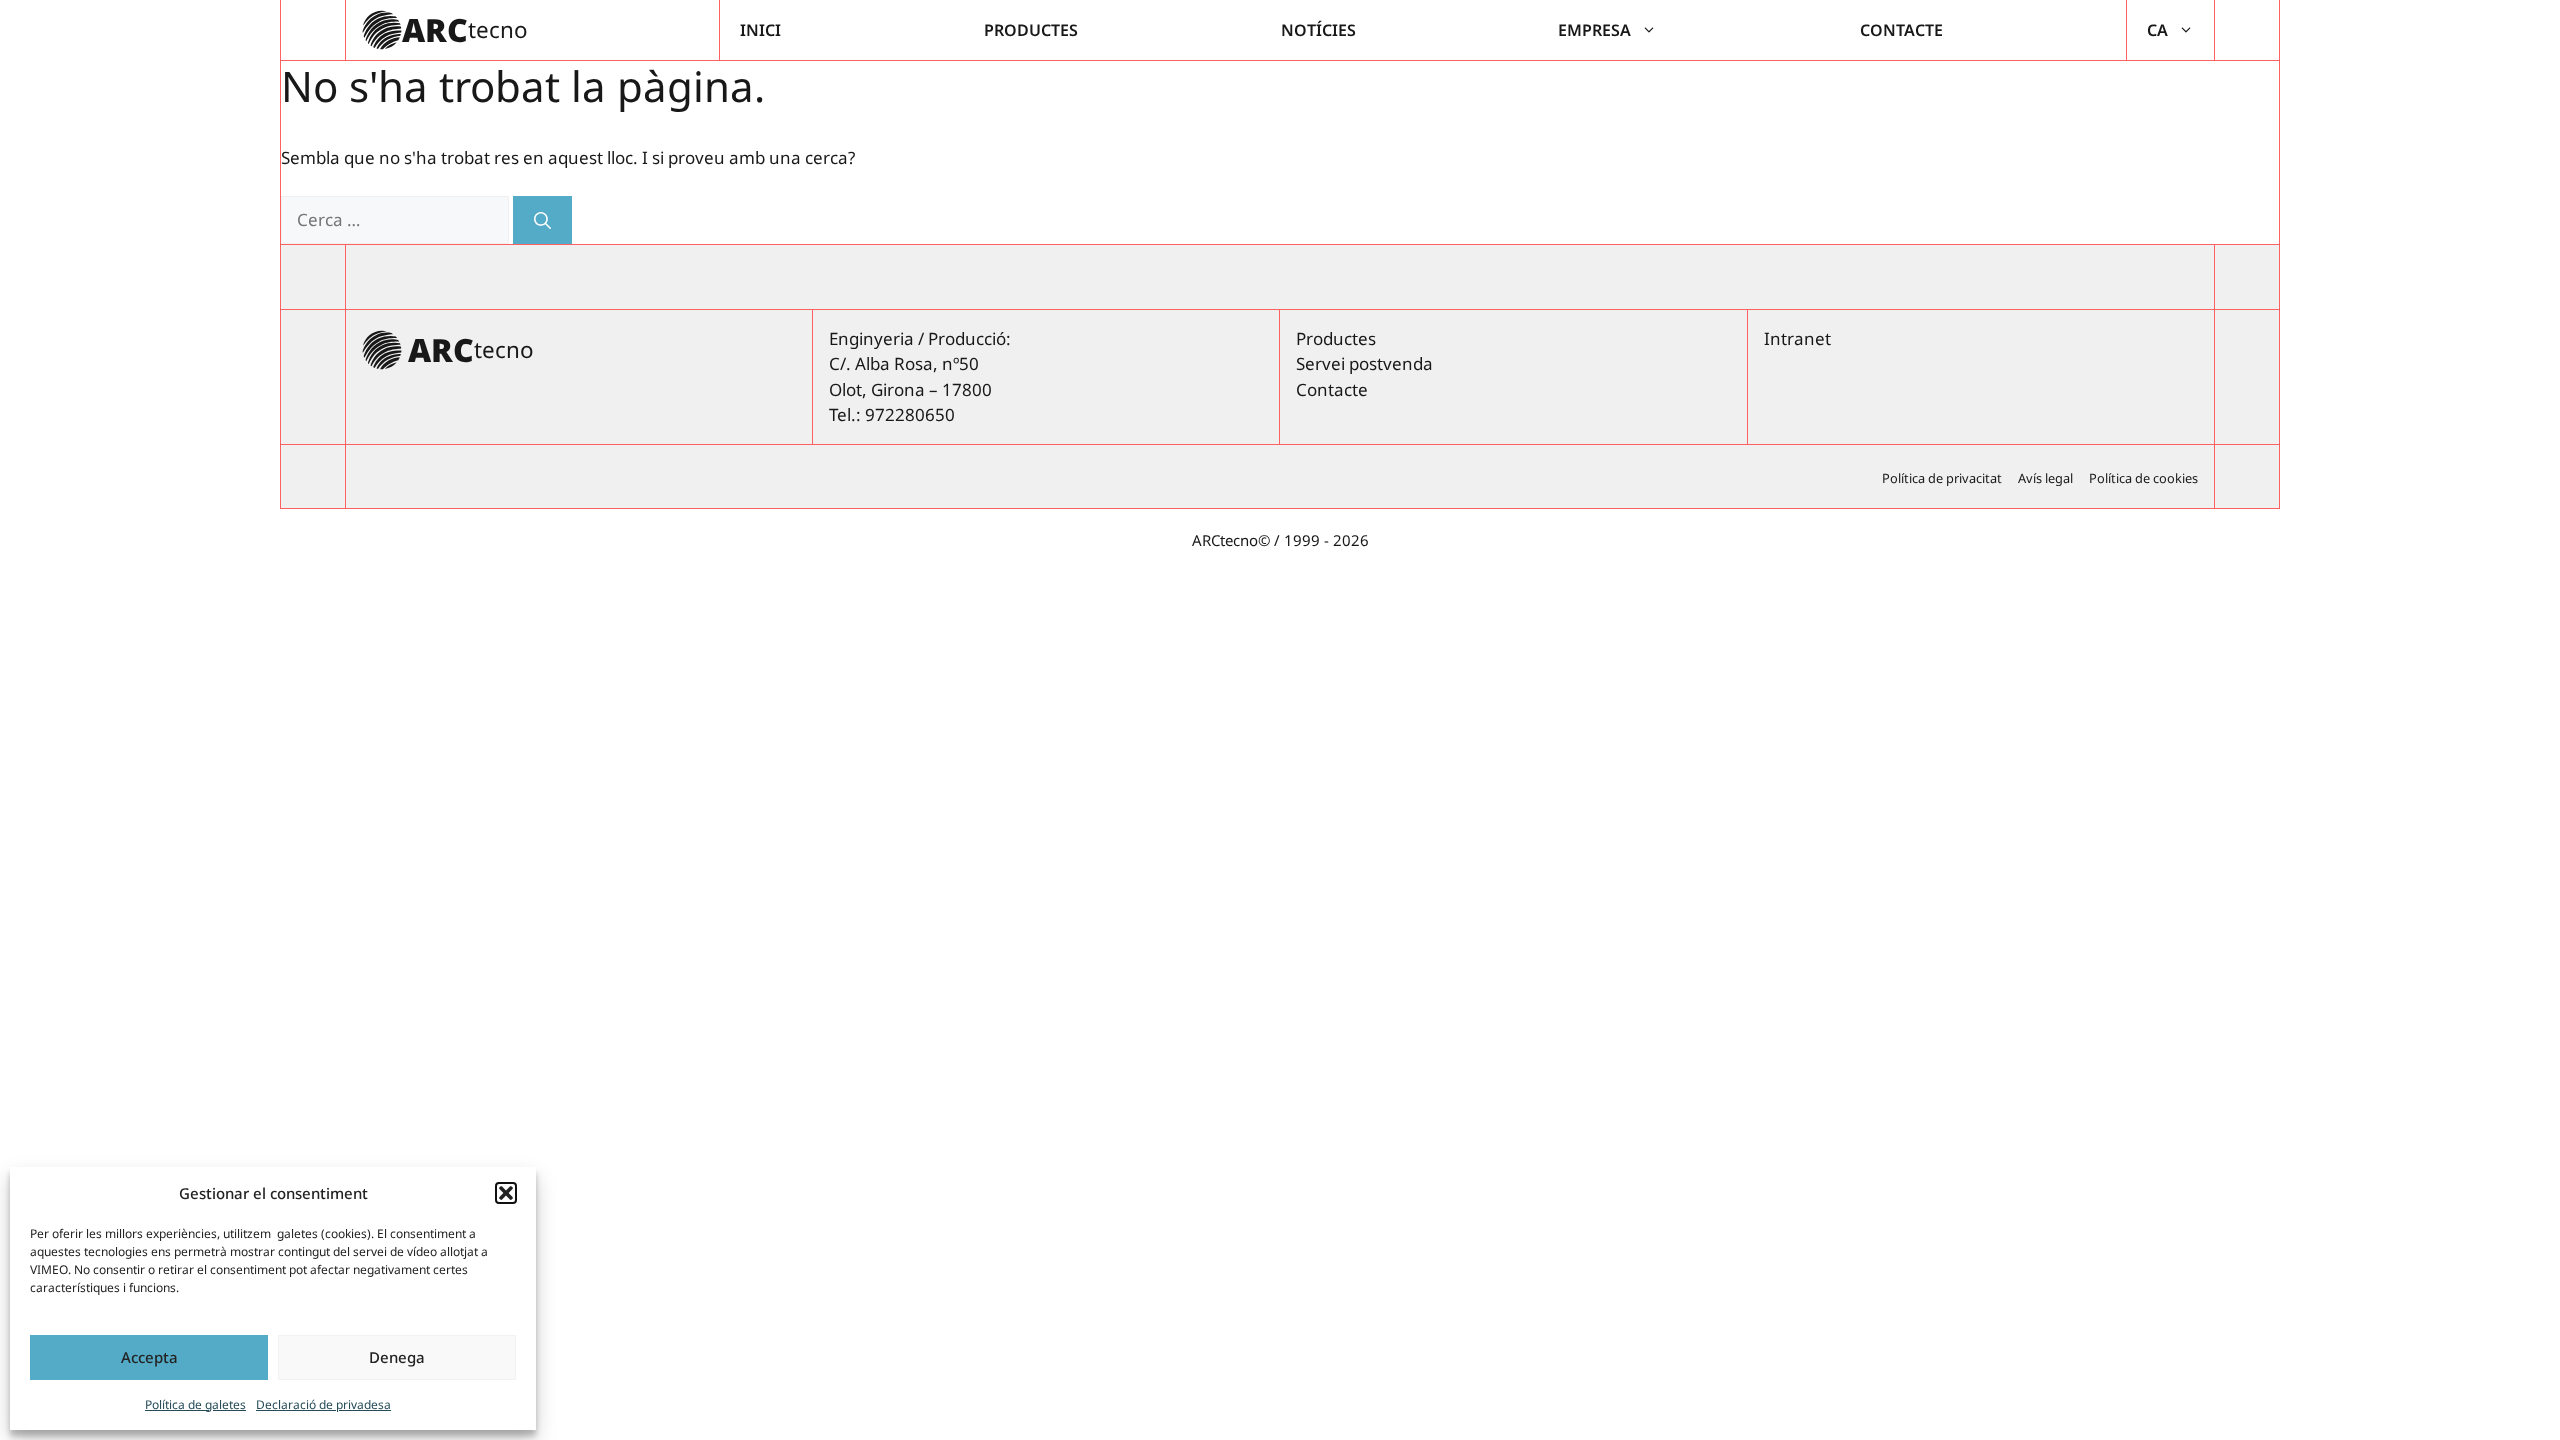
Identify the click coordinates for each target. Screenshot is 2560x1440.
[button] (506, 1193)
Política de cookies (2143, 478)
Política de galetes (195, 1404)
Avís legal (2045, 478)
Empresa (1594, 30)
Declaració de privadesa (323, 1404)
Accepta (149, 1357)
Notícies (1318, 30)
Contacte (1901, 30)
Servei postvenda (1364, 363)
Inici (760, 30)
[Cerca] (542, 220)
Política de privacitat (1942, 478)
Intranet (1797, 338)
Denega (397, 1357)
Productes (1031, 30)
